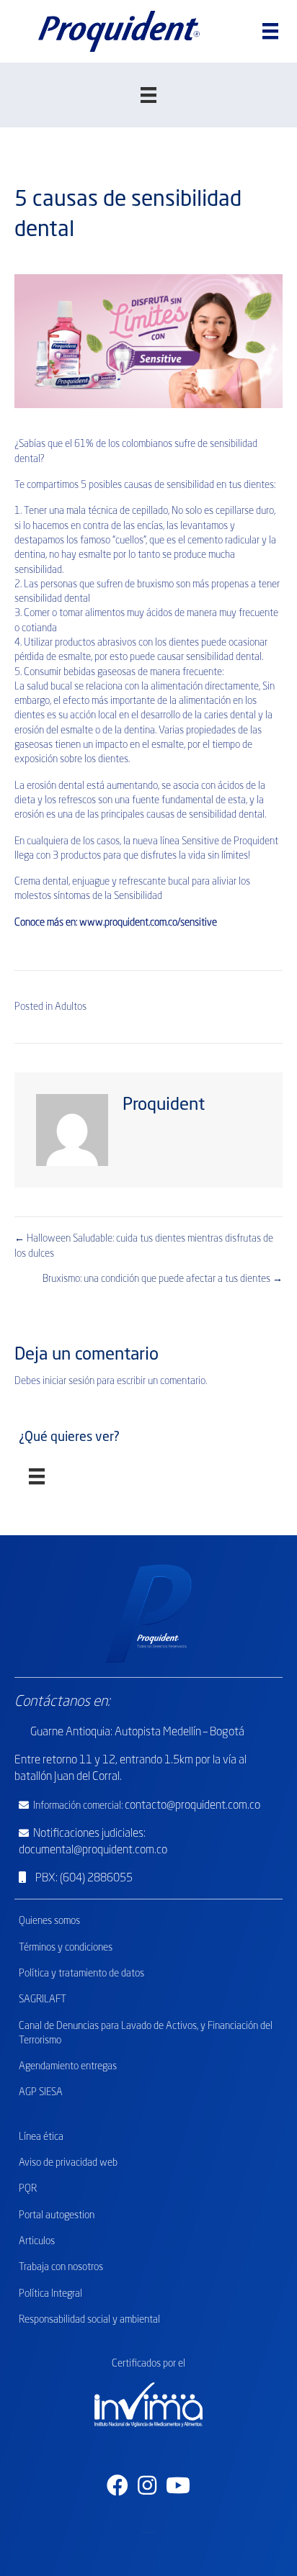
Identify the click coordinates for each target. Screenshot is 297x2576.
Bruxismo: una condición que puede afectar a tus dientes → (163, 1279)
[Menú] (270, 31)
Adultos (71, 1007)
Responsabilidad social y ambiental (89, 2320)
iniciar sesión (68, 1381)
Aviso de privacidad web (68, 2163)
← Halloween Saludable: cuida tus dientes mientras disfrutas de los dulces (144, 1246)
